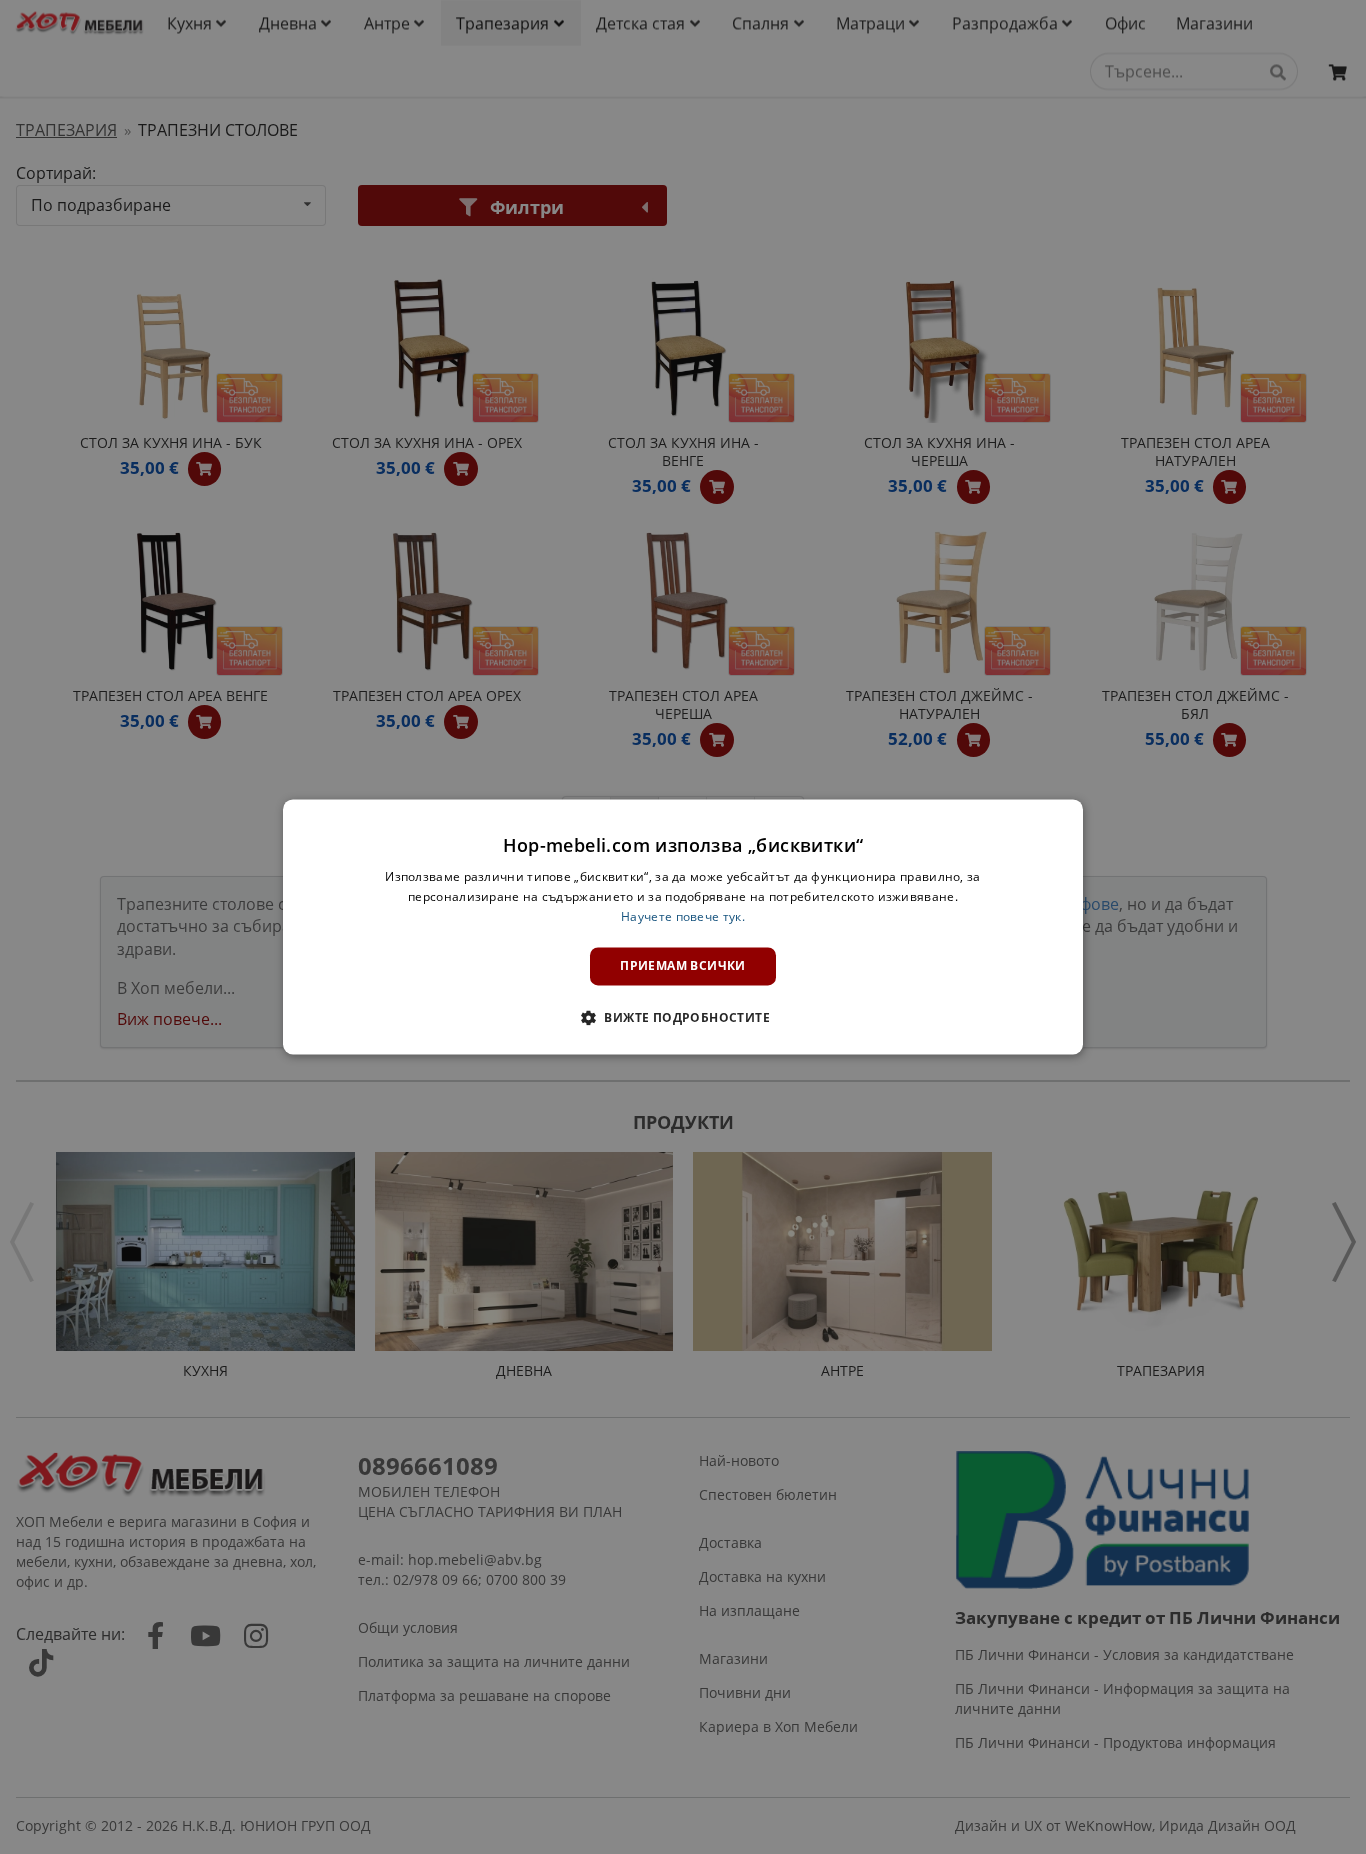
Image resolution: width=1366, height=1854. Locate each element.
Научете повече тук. (683, 916)
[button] (683, 1018)
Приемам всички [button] (683, 965)
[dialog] (683, 926)
